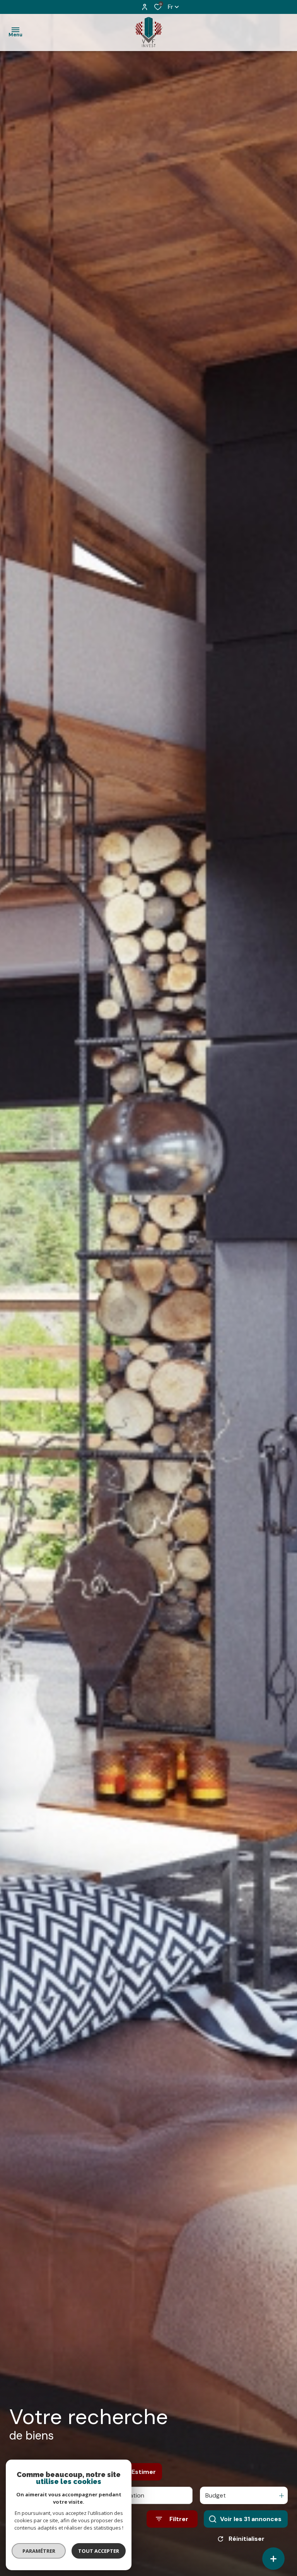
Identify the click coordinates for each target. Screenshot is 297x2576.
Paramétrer (39, 2551)
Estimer (144, 2472)
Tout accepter (99, 2551)
